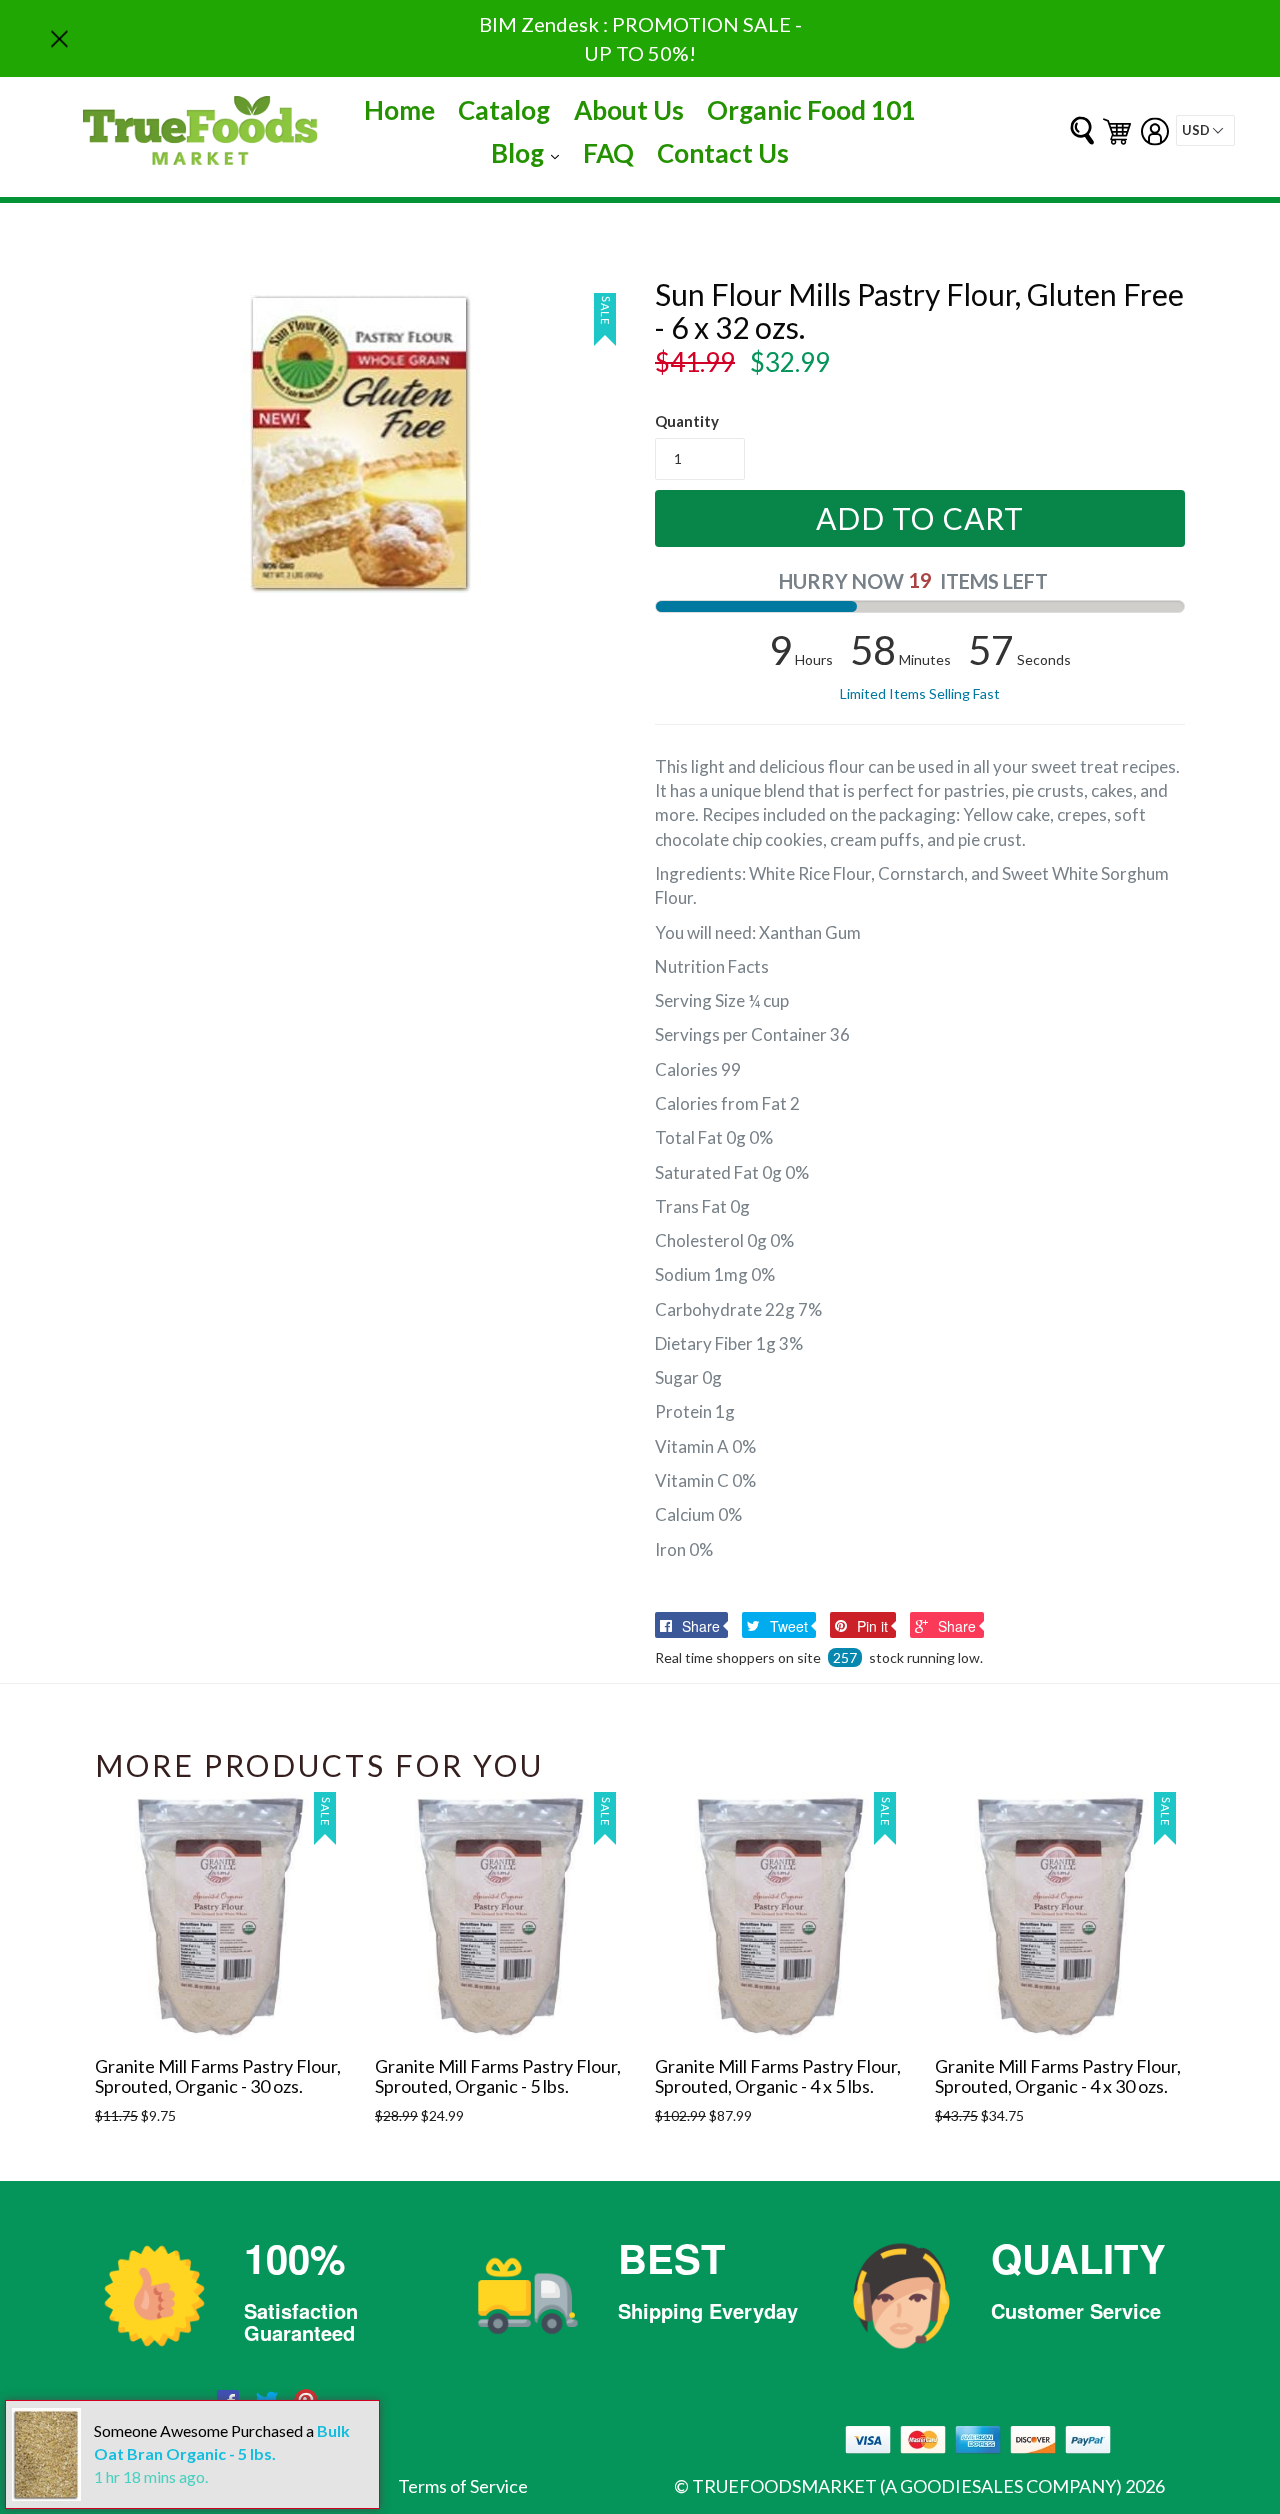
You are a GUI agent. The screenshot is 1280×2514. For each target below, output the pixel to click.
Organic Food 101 (811, 110)
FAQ (608, 153)
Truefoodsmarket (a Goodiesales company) (907, 2486)
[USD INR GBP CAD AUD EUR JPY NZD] (1205, 130)
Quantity (687, 421)
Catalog (504, 110)
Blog (530, 152)
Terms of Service (463, 2486)
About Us (629, 110)
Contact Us (723, 153)
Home (399, 110)
